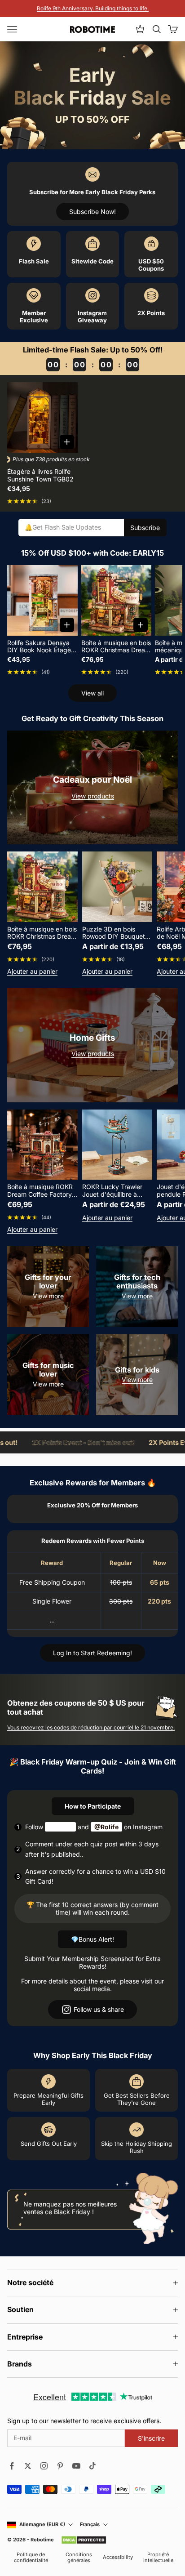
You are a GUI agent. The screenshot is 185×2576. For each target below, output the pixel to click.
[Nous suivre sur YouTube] (76, 2466)
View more (48, 1296)
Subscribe (145, 528)
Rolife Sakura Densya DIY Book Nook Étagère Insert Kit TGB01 (42, 647)
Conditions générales (79, 2558)
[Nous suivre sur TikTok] (92, 2466)
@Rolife (106, 1827)
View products (93, 796)
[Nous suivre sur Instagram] (44, 2466)
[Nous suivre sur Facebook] (12, 2466)
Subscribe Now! (92, 212)
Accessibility (118, 2557)
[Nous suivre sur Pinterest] (60, 2466)
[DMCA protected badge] (84, 2540)
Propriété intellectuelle (158, 2558)
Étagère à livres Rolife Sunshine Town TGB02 (40, 475)
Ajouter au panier (32, 972)
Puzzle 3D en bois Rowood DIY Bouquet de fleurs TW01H (114, 933)
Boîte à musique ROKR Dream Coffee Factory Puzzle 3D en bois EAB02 (40, 1191)
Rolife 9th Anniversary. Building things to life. (93, 8)
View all (92, 693)
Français (90, 2525)
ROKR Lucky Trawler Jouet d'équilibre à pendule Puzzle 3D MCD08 (112, 1191)
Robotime (42, 2540)
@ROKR (60, 1827)
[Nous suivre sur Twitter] (28, 2466)
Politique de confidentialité (31, 2558)
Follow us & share (99, 2009)
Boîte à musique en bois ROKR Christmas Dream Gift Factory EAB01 (116, 647)
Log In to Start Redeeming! (92, 1653)
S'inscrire (151, 2438)
